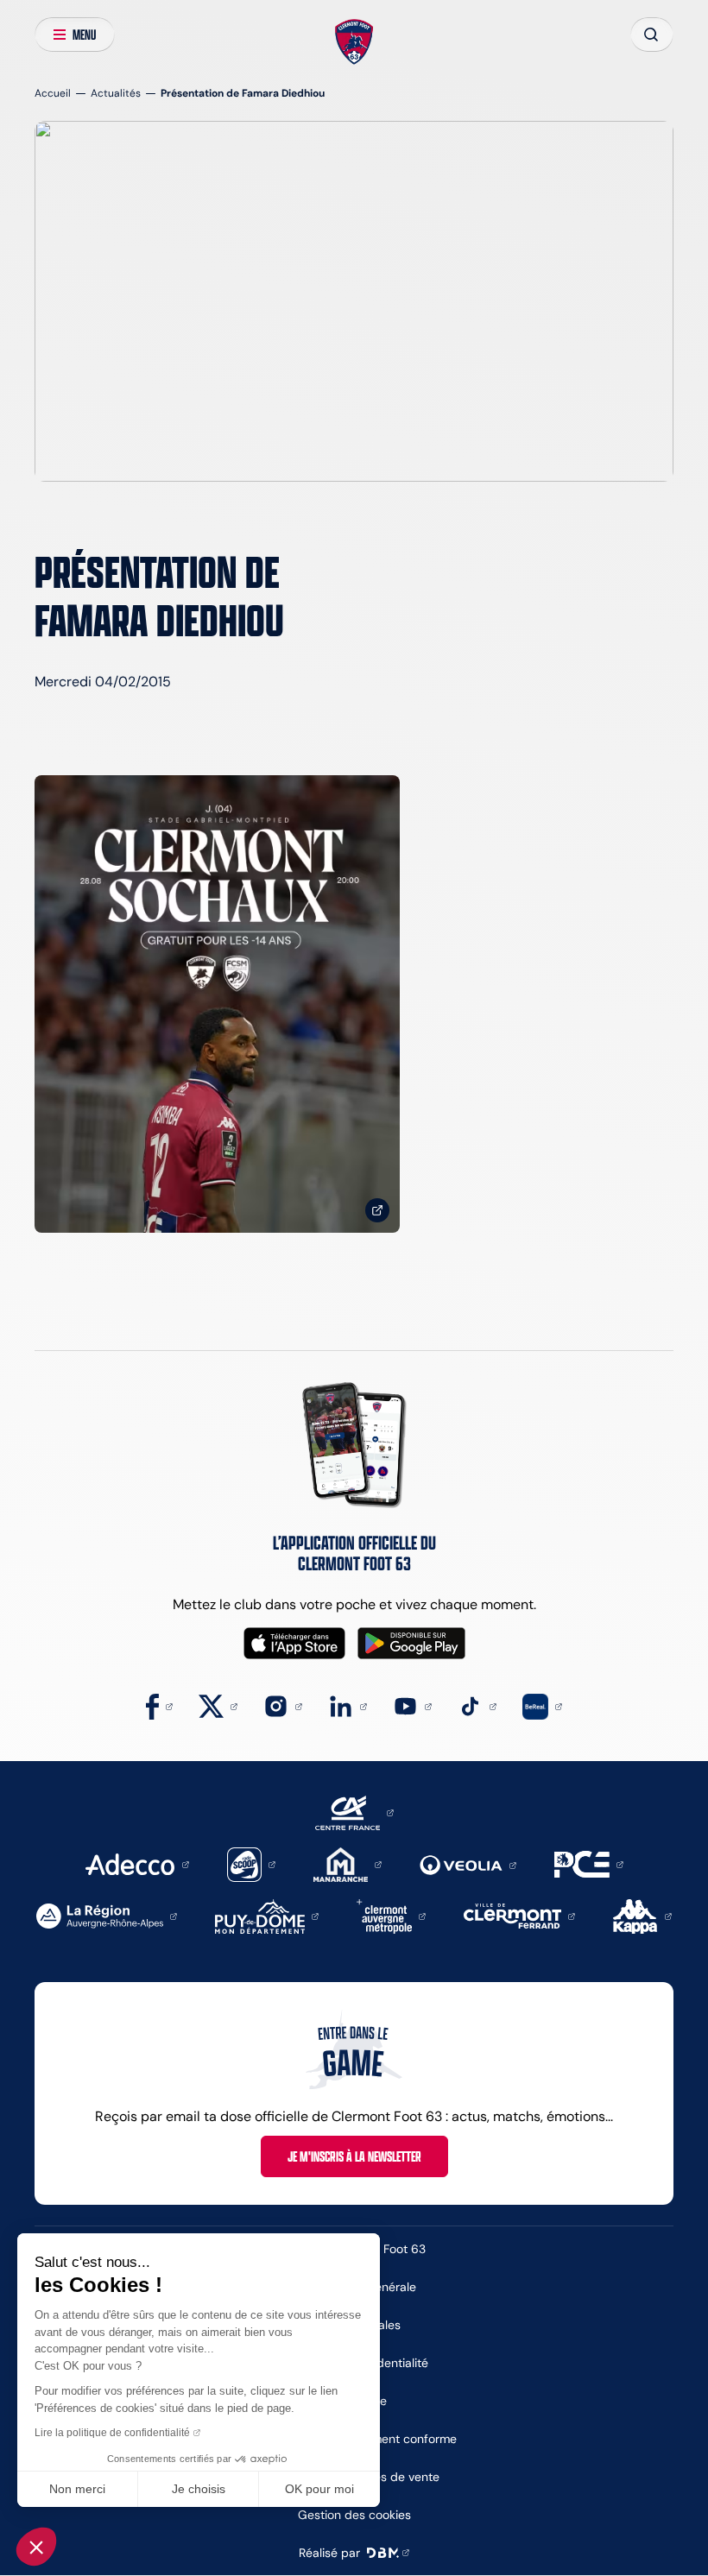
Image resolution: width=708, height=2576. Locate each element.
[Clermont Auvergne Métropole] (391, 1915)
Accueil (53, 93)
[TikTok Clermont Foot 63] (477, 1705)
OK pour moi (319, 2489)
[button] (36, 2547)
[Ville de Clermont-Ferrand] (519, 1915)
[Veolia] (468, 1864)
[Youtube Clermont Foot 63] (412, 1705)
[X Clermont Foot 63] (218, 1705)
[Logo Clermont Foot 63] (354, 42)
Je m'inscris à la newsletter (354, 2156)
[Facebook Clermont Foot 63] (159, 1705)
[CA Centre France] (354, 1812)
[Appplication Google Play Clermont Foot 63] (411, 1643)
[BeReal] (542, 1705)
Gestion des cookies (354, 2515)
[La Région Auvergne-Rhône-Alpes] (107, 1915)
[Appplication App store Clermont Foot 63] (294, 1643)
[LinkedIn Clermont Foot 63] (348, 1705)
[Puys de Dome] (267, 1915)
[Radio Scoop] (251, 1863)
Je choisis (199, 2489)
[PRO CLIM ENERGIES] (589, 1863)
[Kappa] (642, 1915)
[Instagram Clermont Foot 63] (283, 1705)
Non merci (77, 2489)
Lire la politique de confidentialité (112, 2433)
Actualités (116, 93)
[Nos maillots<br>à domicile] (217, 1004)
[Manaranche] (348, 1863)
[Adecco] (137, 1863)
